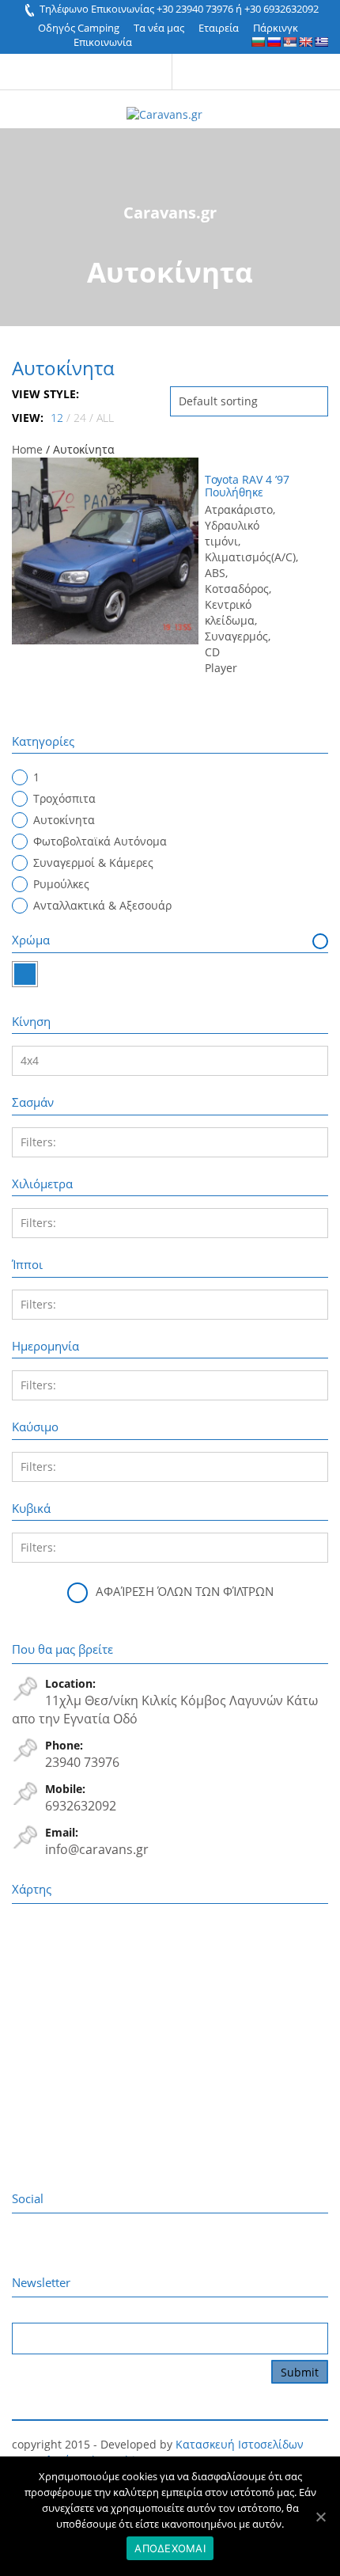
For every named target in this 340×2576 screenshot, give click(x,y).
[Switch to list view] (105, 394)
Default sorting (218, 401)
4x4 (30, 1060)
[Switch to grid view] (92, 394)
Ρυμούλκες (61, 884)
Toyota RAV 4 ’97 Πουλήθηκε (247, 485)
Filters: (38, 1142)
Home (27, 449)
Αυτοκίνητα (64, 820)
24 (80, 418)
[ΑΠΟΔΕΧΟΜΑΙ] (320, 2517)
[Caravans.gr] (164, 106)
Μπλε (25, 974)
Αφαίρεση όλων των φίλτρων (185, 1591)
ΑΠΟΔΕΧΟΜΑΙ (170, 2548)
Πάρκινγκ (276, 28)
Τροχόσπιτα (64, 798)
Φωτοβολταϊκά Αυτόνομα (100, 841)
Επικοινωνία (103, 42)
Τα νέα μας (159, 28)
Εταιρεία (219, 28)
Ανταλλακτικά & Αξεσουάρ (102, 905)
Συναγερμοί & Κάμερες (93, 862)
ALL (105, 418)
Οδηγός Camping (79, 28)
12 (57, 418)
